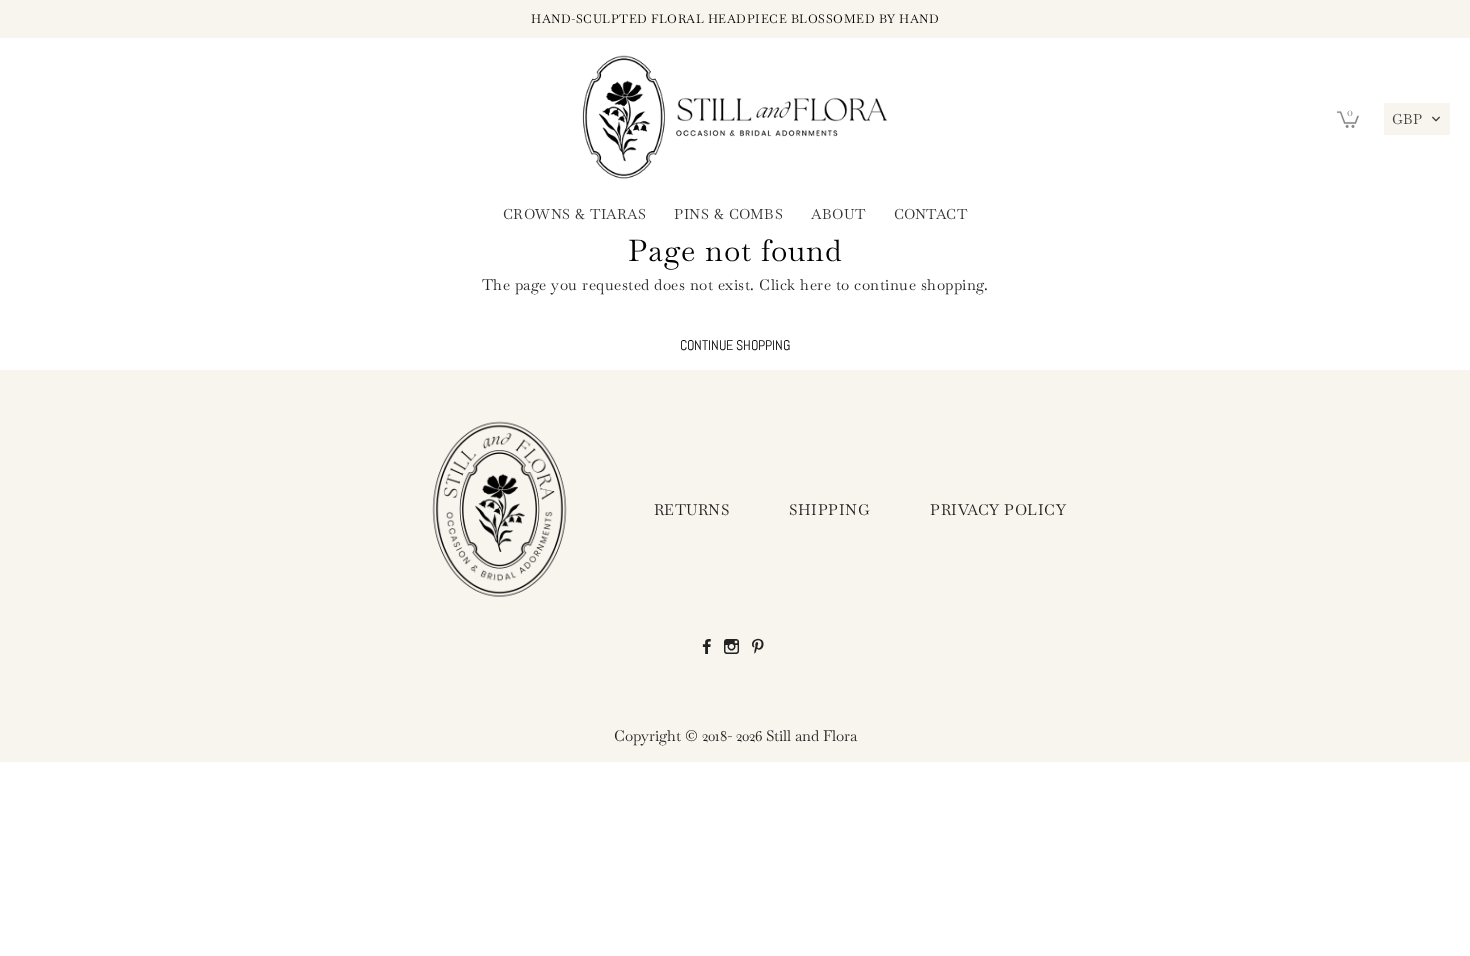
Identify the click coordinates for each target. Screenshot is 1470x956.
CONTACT (931, 214)
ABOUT (838, 214)
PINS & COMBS (728, 214)
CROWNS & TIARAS (575, 214)
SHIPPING (829, 509)
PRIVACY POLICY (998, 509)
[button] (1417, 119)
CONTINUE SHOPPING (735, 345)
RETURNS (692, 509)
